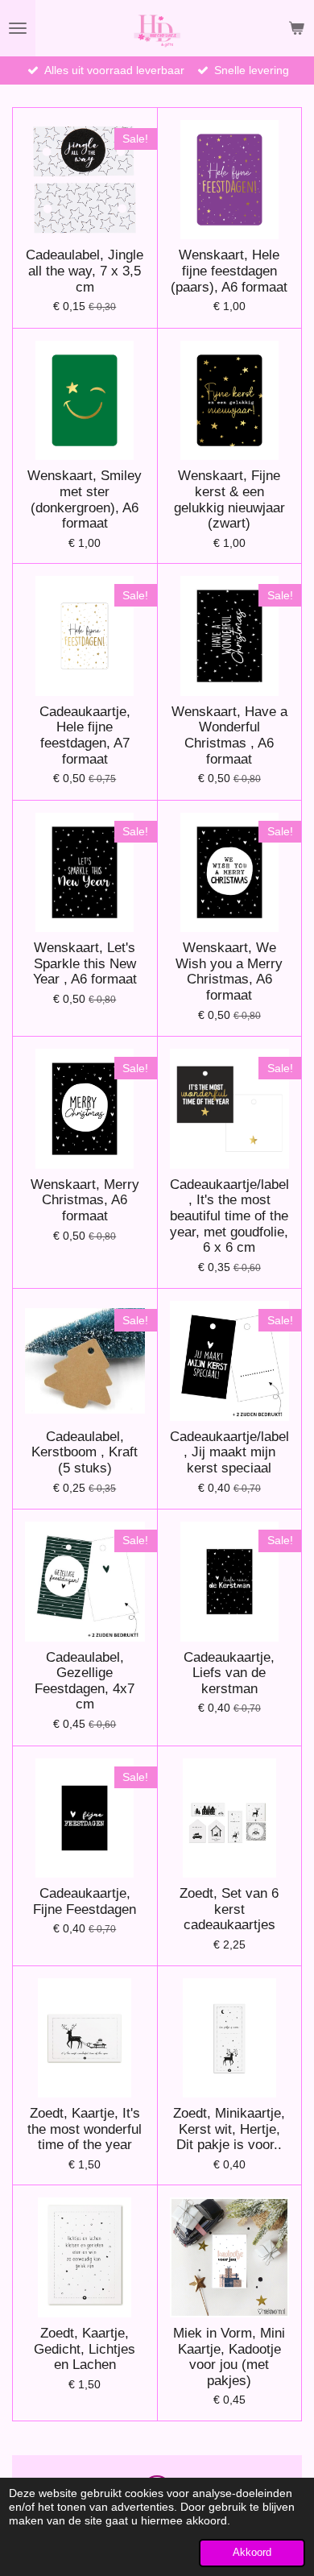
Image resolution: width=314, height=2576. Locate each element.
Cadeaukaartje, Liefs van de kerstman (229, 1673)
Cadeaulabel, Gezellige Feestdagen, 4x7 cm (85, 1681)
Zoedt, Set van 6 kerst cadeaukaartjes (229, 1909)
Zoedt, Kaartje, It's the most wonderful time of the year (85, 2129)
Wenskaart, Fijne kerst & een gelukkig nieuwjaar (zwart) (229, 499)
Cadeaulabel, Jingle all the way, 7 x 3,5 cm (85, 271)
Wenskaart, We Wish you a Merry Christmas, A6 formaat (229, 971)
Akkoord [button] (252, 2553)
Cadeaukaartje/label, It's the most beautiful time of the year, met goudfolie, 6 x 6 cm (229, 1216)
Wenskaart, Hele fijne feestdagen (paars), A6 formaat (229, 271)
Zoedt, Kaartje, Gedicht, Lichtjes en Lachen (85, 2349)
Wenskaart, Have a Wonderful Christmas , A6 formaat (229, 735)
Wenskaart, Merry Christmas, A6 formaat (85, 1200)
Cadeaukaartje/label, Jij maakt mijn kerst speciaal (229, 1452)
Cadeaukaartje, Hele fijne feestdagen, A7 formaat (85, 735)
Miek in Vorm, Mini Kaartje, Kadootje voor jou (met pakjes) (229, 2357)
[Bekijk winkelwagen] (296, 28)
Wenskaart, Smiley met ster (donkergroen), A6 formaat (85, 499)
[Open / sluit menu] (18, 28)
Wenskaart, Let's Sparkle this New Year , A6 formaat (85, 963)
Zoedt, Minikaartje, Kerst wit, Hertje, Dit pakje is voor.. (229, 2129)
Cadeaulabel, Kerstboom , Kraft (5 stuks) (85, 1452)
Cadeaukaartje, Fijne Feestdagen (85, 1901)
